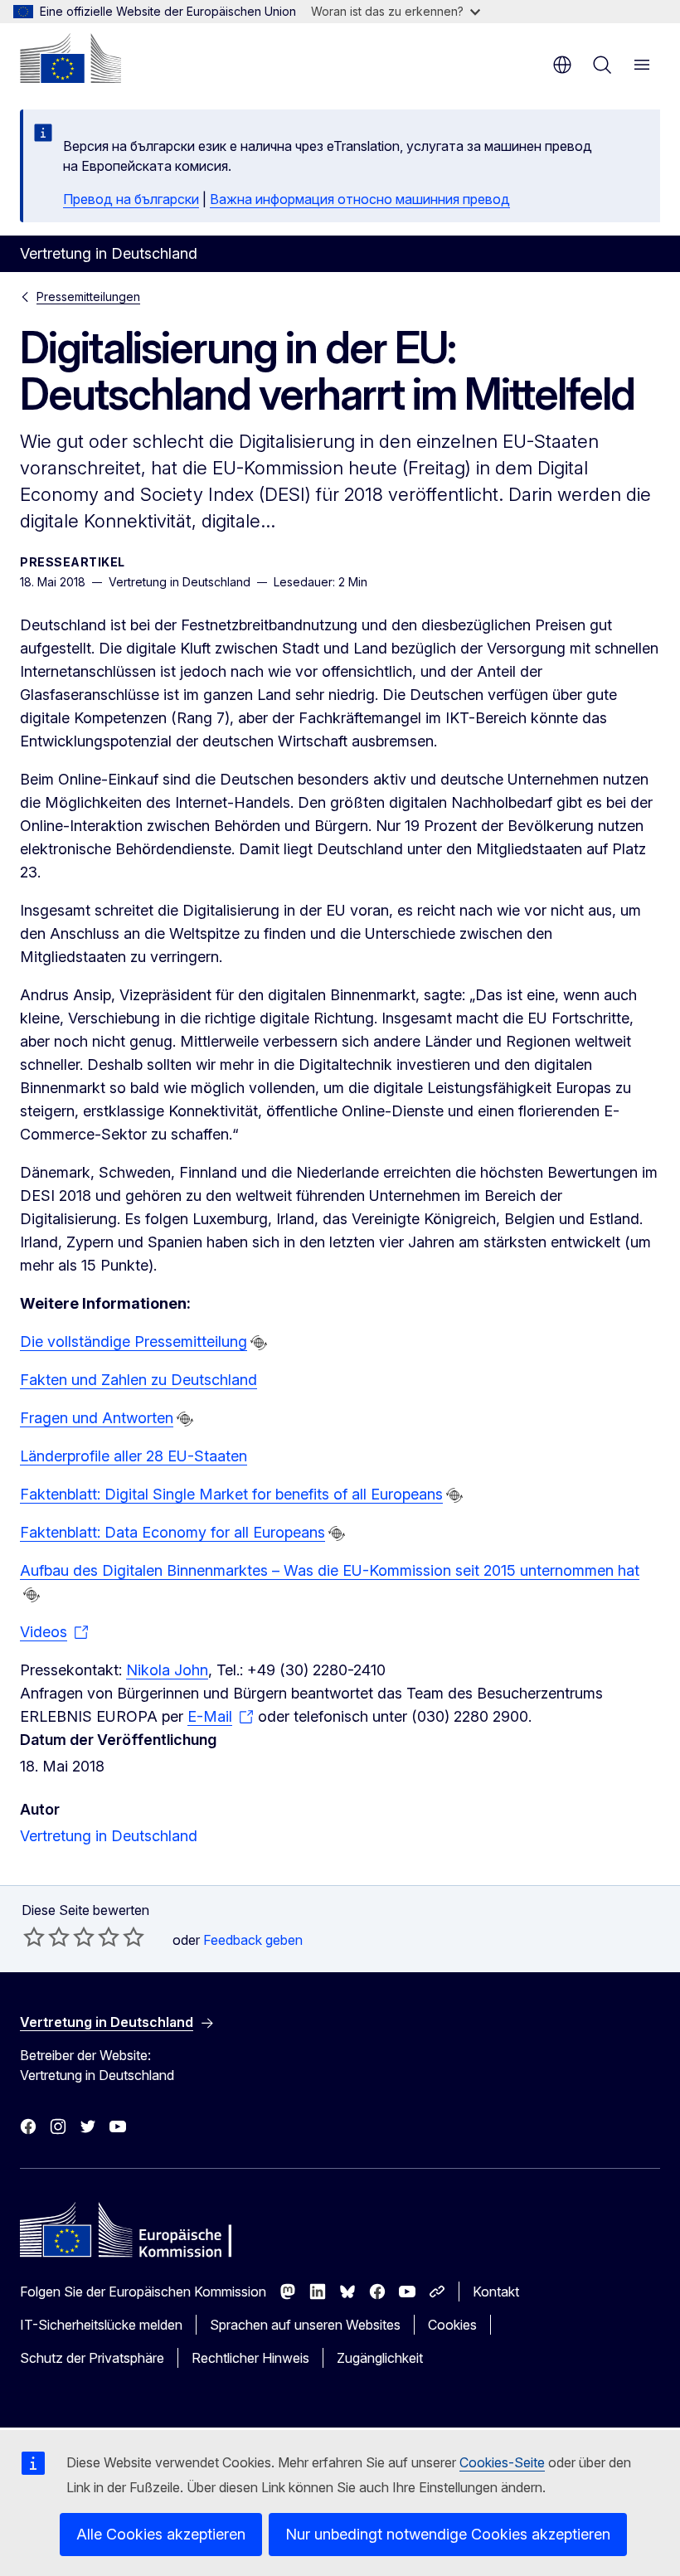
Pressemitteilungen (88, 296)
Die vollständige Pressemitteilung (134, 1341)
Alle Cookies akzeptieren (161, 2534)
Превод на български (131, 199)
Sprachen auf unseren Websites (305, 2325)
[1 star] (34, 1937)
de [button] (562, 65)
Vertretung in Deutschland (109, 1836)
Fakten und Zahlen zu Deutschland (138, 1380)
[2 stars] (46, 1937)
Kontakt (496, 2292)
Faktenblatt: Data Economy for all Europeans (172, 1532)
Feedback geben (253, 1940)
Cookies (452, 2325)
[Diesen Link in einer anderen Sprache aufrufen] (259, 1343)
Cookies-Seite (502, 2462)
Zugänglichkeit (380, 2358)
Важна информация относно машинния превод (360, 199)
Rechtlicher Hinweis (250, 2358)
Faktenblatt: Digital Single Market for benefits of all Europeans (231, 1494)
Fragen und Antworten (97, 1418)
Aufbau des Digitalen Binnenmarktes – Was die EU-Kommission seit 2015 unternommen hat (330, 1570)
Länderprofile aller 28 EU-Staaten (134, 1456)
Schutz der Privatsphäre (92, 2358)
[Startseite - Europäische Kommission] (70, 58)
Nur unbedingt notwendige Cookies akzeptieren (448, 2534)
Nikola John (167, 1670)
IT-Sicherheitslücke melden (101, 2325)
